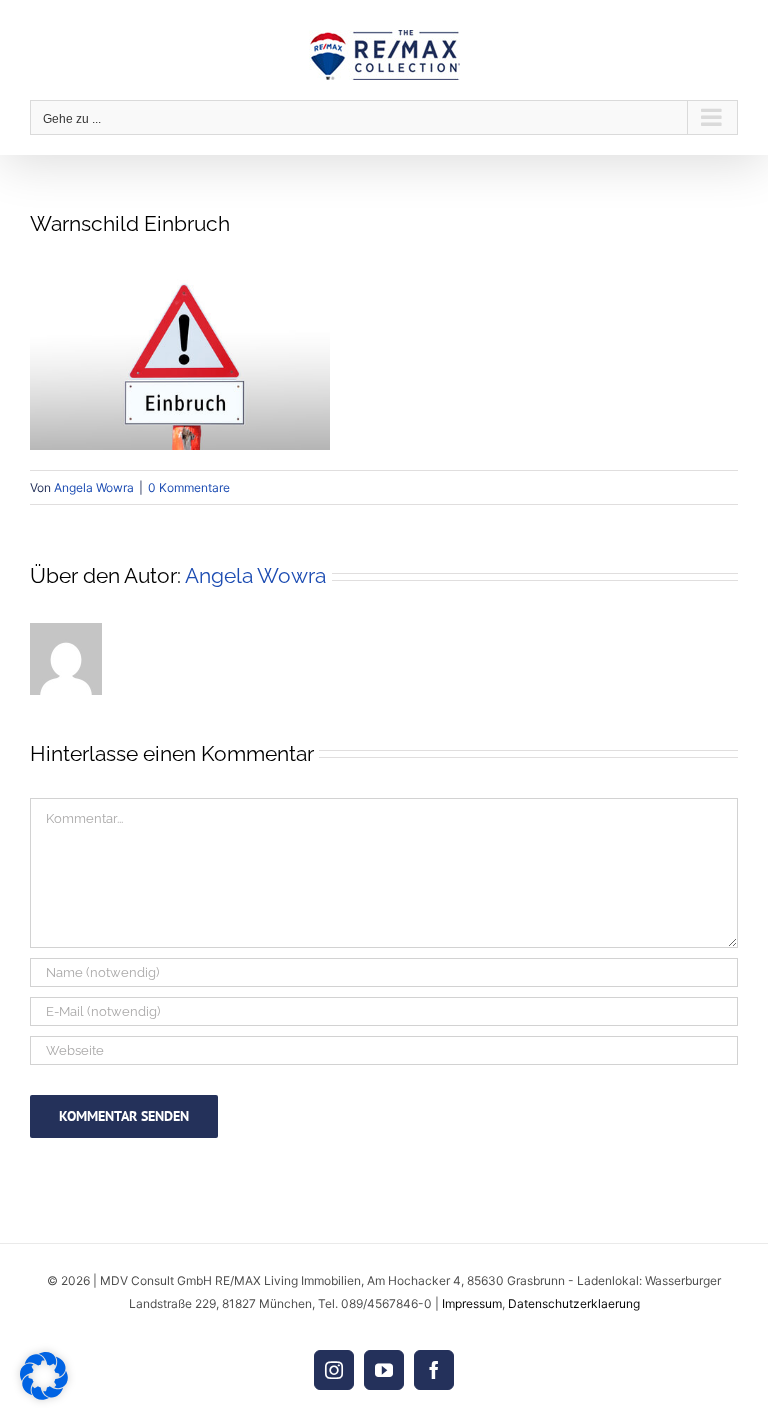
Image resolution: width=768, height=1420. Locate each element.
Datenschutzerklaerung (574, 1303)
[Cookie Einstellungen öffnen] (44, 1394)
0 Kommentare (189, 487)
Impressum (472, 1303)
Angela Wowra (94, 487)
